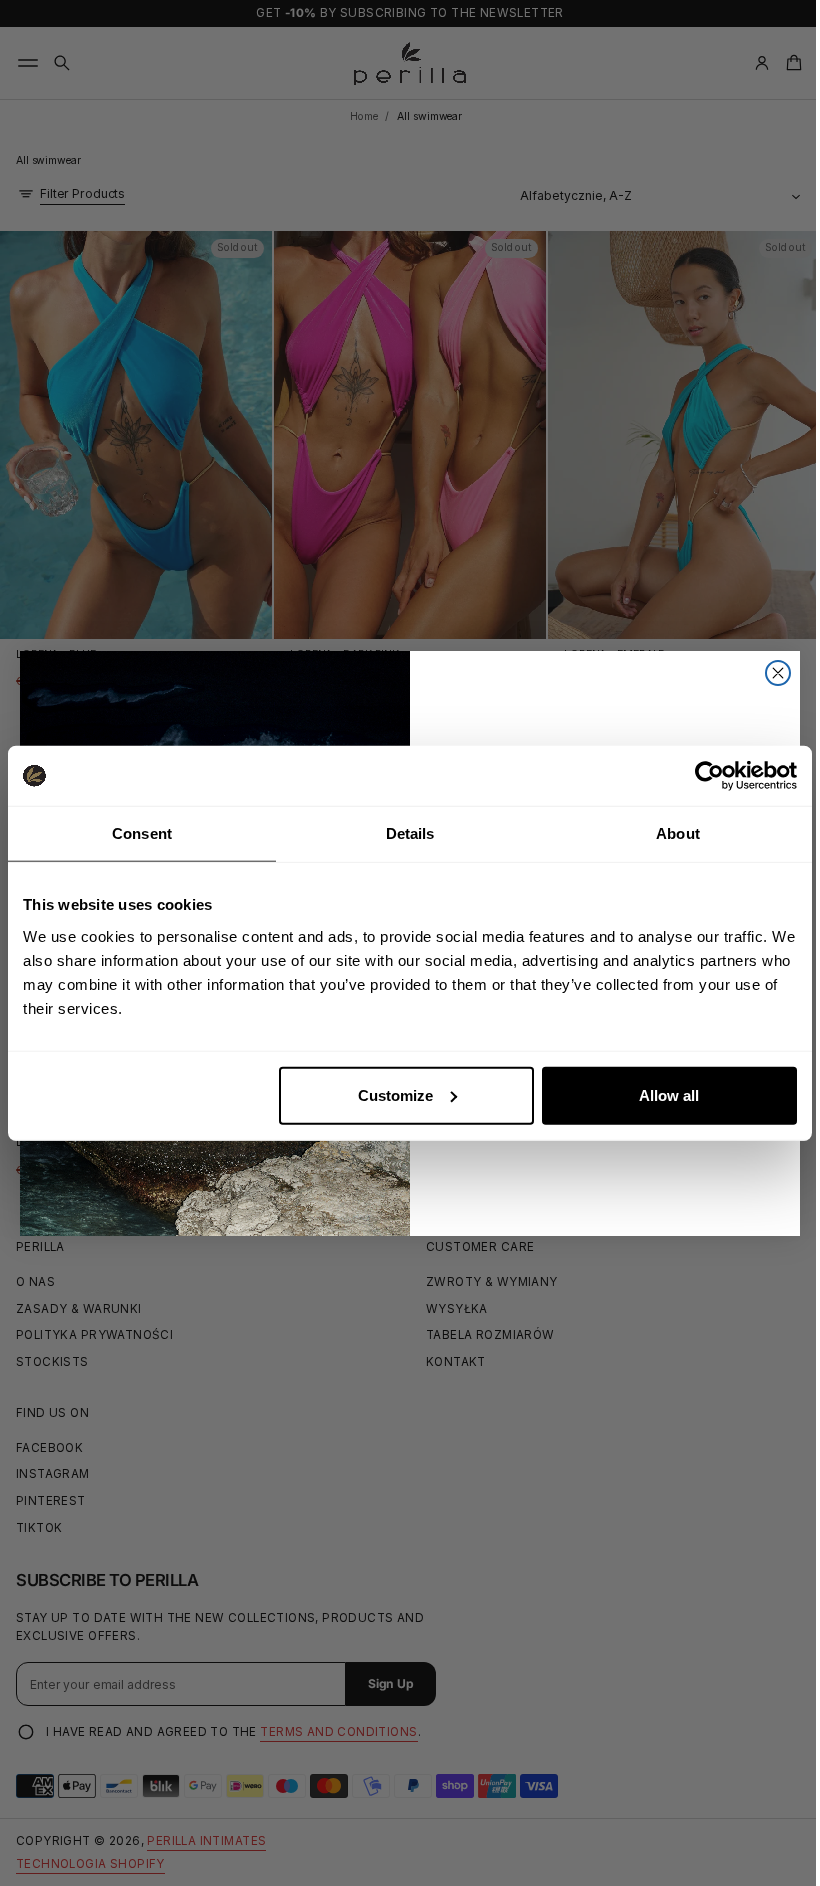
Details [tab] (410, 833)
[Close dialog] (771, 673)
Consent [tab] (142, 833)
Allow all (669, 1094)
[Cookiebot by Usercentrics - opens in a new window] (709, 776)
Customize (395, 1094)
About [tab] (678, 833)
